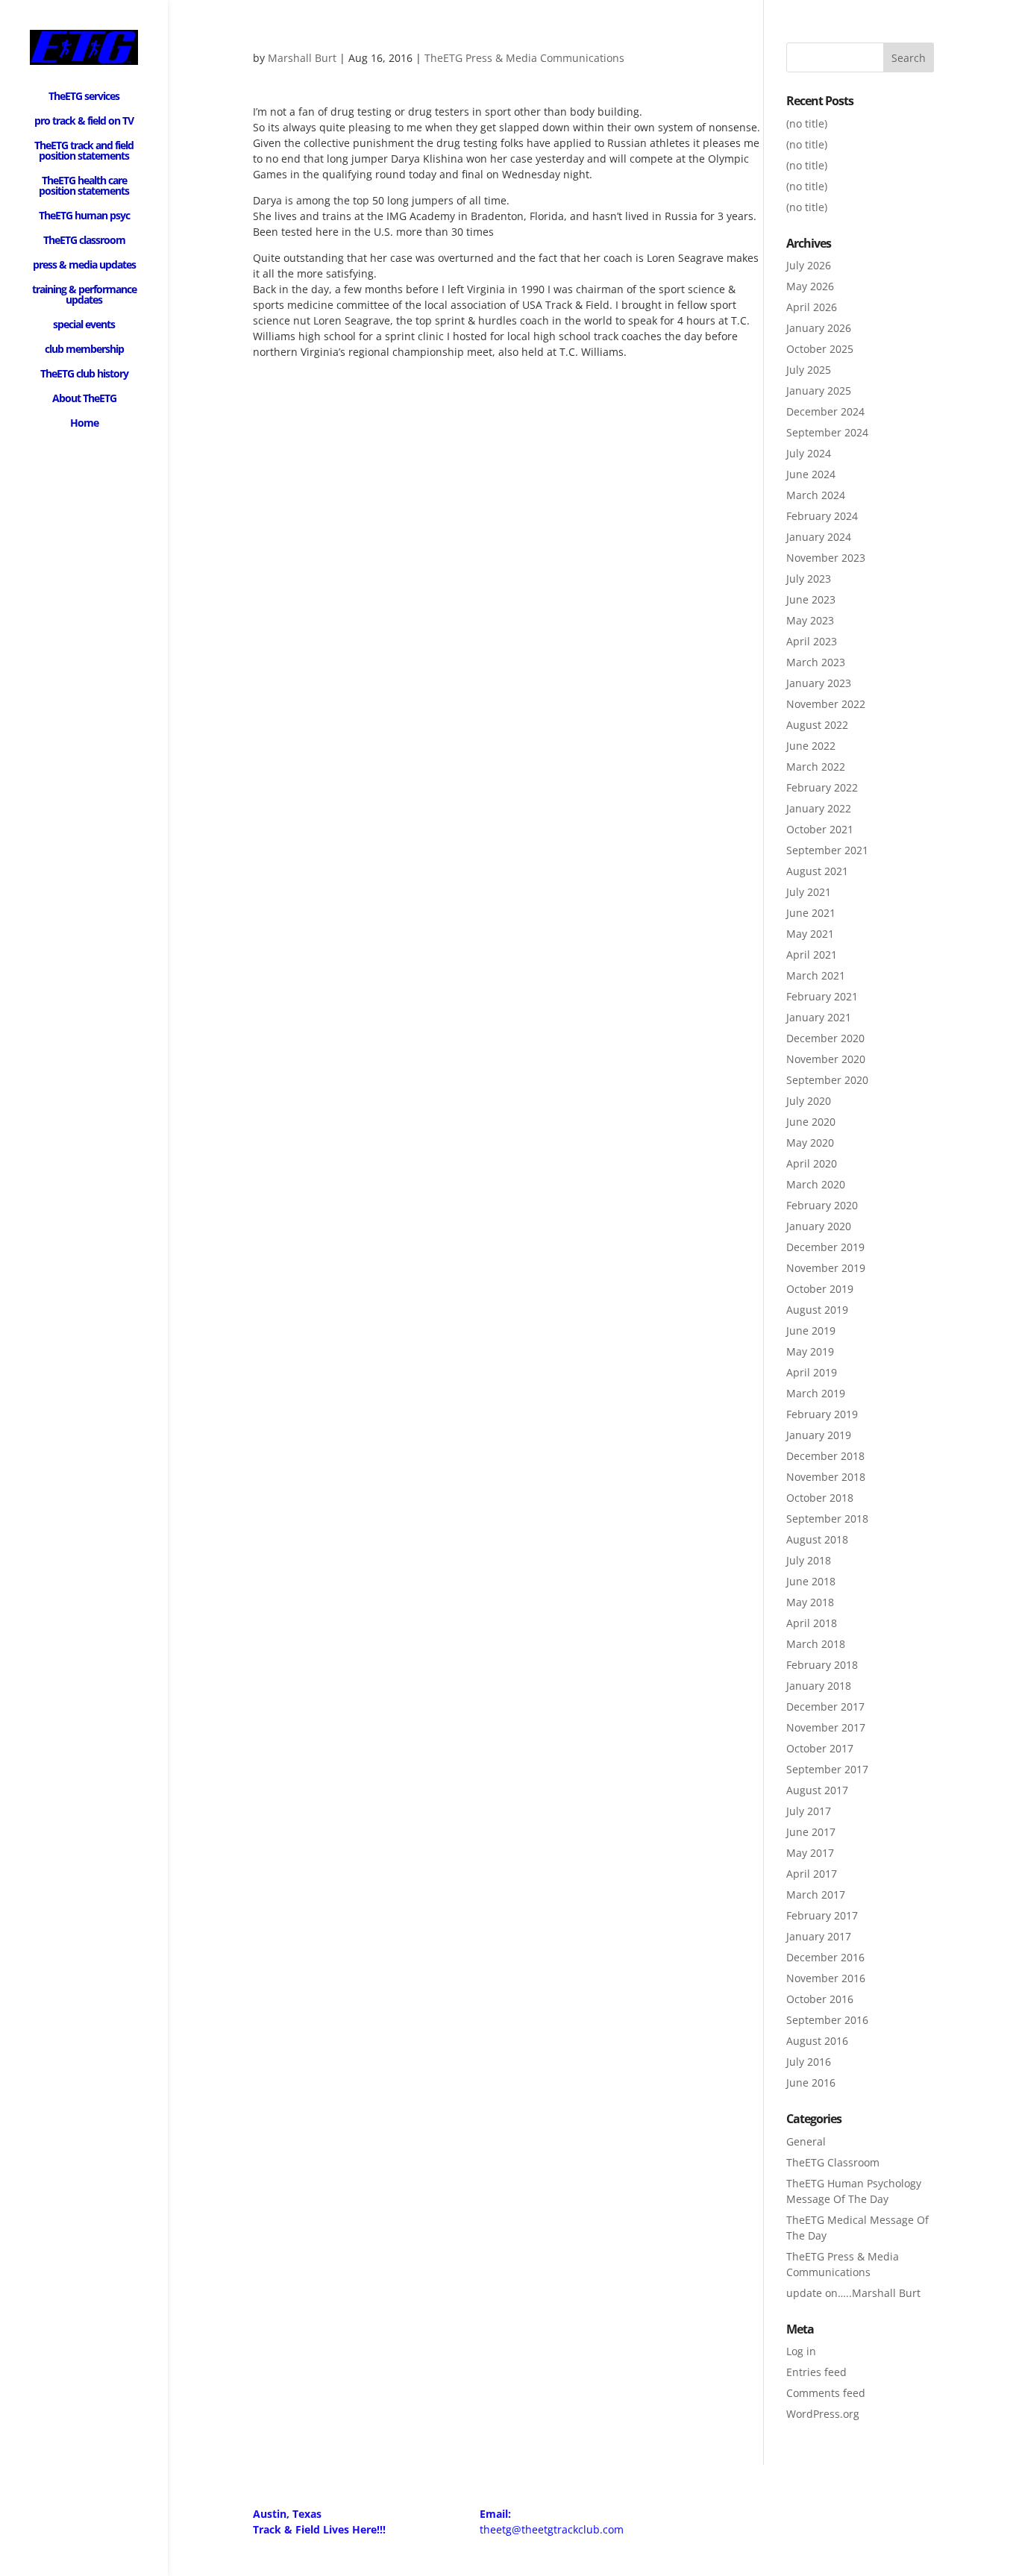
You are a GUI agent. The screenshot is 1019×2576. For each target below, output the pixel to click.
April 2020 (812, 1163)
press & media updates (84, 266)
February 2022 (822, 787)
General (806, 2141)
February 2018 (822, 1665)
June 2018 (811, 1581)
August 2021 (817, 871)
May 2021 (810, 934)
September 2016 (827, 2020)
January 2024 (819, 537)
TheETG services (84, 97)
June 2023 (811, 599)
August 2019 (817, 1310)
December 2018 (825, 1456)
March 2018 (816, 1644)
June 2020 (811, 1122)
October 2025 (820, 349)
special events (84, 325)
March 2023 (816, 662)
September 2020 (827, 1080)
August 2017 (817, 1790)
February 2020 (822, 1205)
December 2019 (825, 1247)
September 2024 (827, 432)
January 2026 (819, 328)
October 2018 (820, 1498)
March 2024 (816, 495)
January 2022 (819, 808)
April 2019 (812, 1372)
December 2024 (825, 411)
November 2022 (826, 704)
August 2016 (817, 2041)
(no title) (807, 123)
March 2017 (816, 1895)
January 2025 (819, 391)
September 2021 (827, 850)
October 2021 (820, 829)
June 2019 (811, 1331)
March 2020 (816, 1184)
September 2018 (827, 1519)
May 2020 (810, 1143)
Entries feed (816, 2372)
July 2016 (809, 2062)
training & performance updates (84, 295)
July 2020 (809, 1101)
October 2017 (820, 1748)
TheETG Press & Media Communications (524, 58)
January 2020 (819, 1226)
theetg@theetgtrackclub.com (552, 2529)
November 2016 (826, 1978)
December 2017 (825, 1707)
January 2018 (819, 1686)
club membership (84, 350)
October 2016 (820, 1999)
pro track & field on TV (84, 122)
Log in (801, 2351)
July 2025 (809, 370)
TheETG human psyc (84, 216)
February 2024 (822, 516)
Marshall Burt (302, 58)
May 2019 (810, 1351)
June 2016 (811, 2083)
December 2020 (825, 1038)
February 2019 (822, 1414)
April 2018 (812, 1623)
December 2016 (825, 1957)
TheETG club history (84, 375)
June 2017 (811, 1832)
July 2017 (809, 1811)
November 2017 (826, 1727)
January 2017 (819, 1936)
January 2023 (819, 683)
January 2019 (819, 1435)
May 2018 (810, 1602)
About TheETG (84, 399)
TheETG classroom (84, 241)
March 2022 (816, 767)
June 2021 (811, 913)
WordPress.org (823, 2414)
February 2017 (822, 1915)
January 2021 (819, 1017)
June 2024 (811, 474)
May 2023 (810, 620)
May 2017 (810, 1853)
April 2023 (812, 641)
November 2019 (826, 1268)
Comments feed (826, 2393)
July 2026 (809, 265)
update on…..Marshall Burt (853, 2293)
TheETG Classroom (833, 2162)
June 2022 (811, 746)
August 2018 (817, 1539)
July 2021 (809, 892)
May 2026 (810, 286)
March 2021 (816, 975)
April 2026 (812, 307)
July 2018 (809, 1560)
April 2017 (812, 1874)
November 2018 (826, 1477)
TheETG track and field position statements (84, 151)
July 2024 (809, 453)
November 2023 (826, 558)
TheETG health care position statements (84, 187)
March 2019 (816, 1393)
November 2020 (826, 1059)
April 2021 (812, 955)
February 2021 (822, 996)
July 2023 (809, 579)
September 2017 (827, 1769)
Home (84, 424)
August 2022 (817, 725)
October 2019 (820, 1289)
